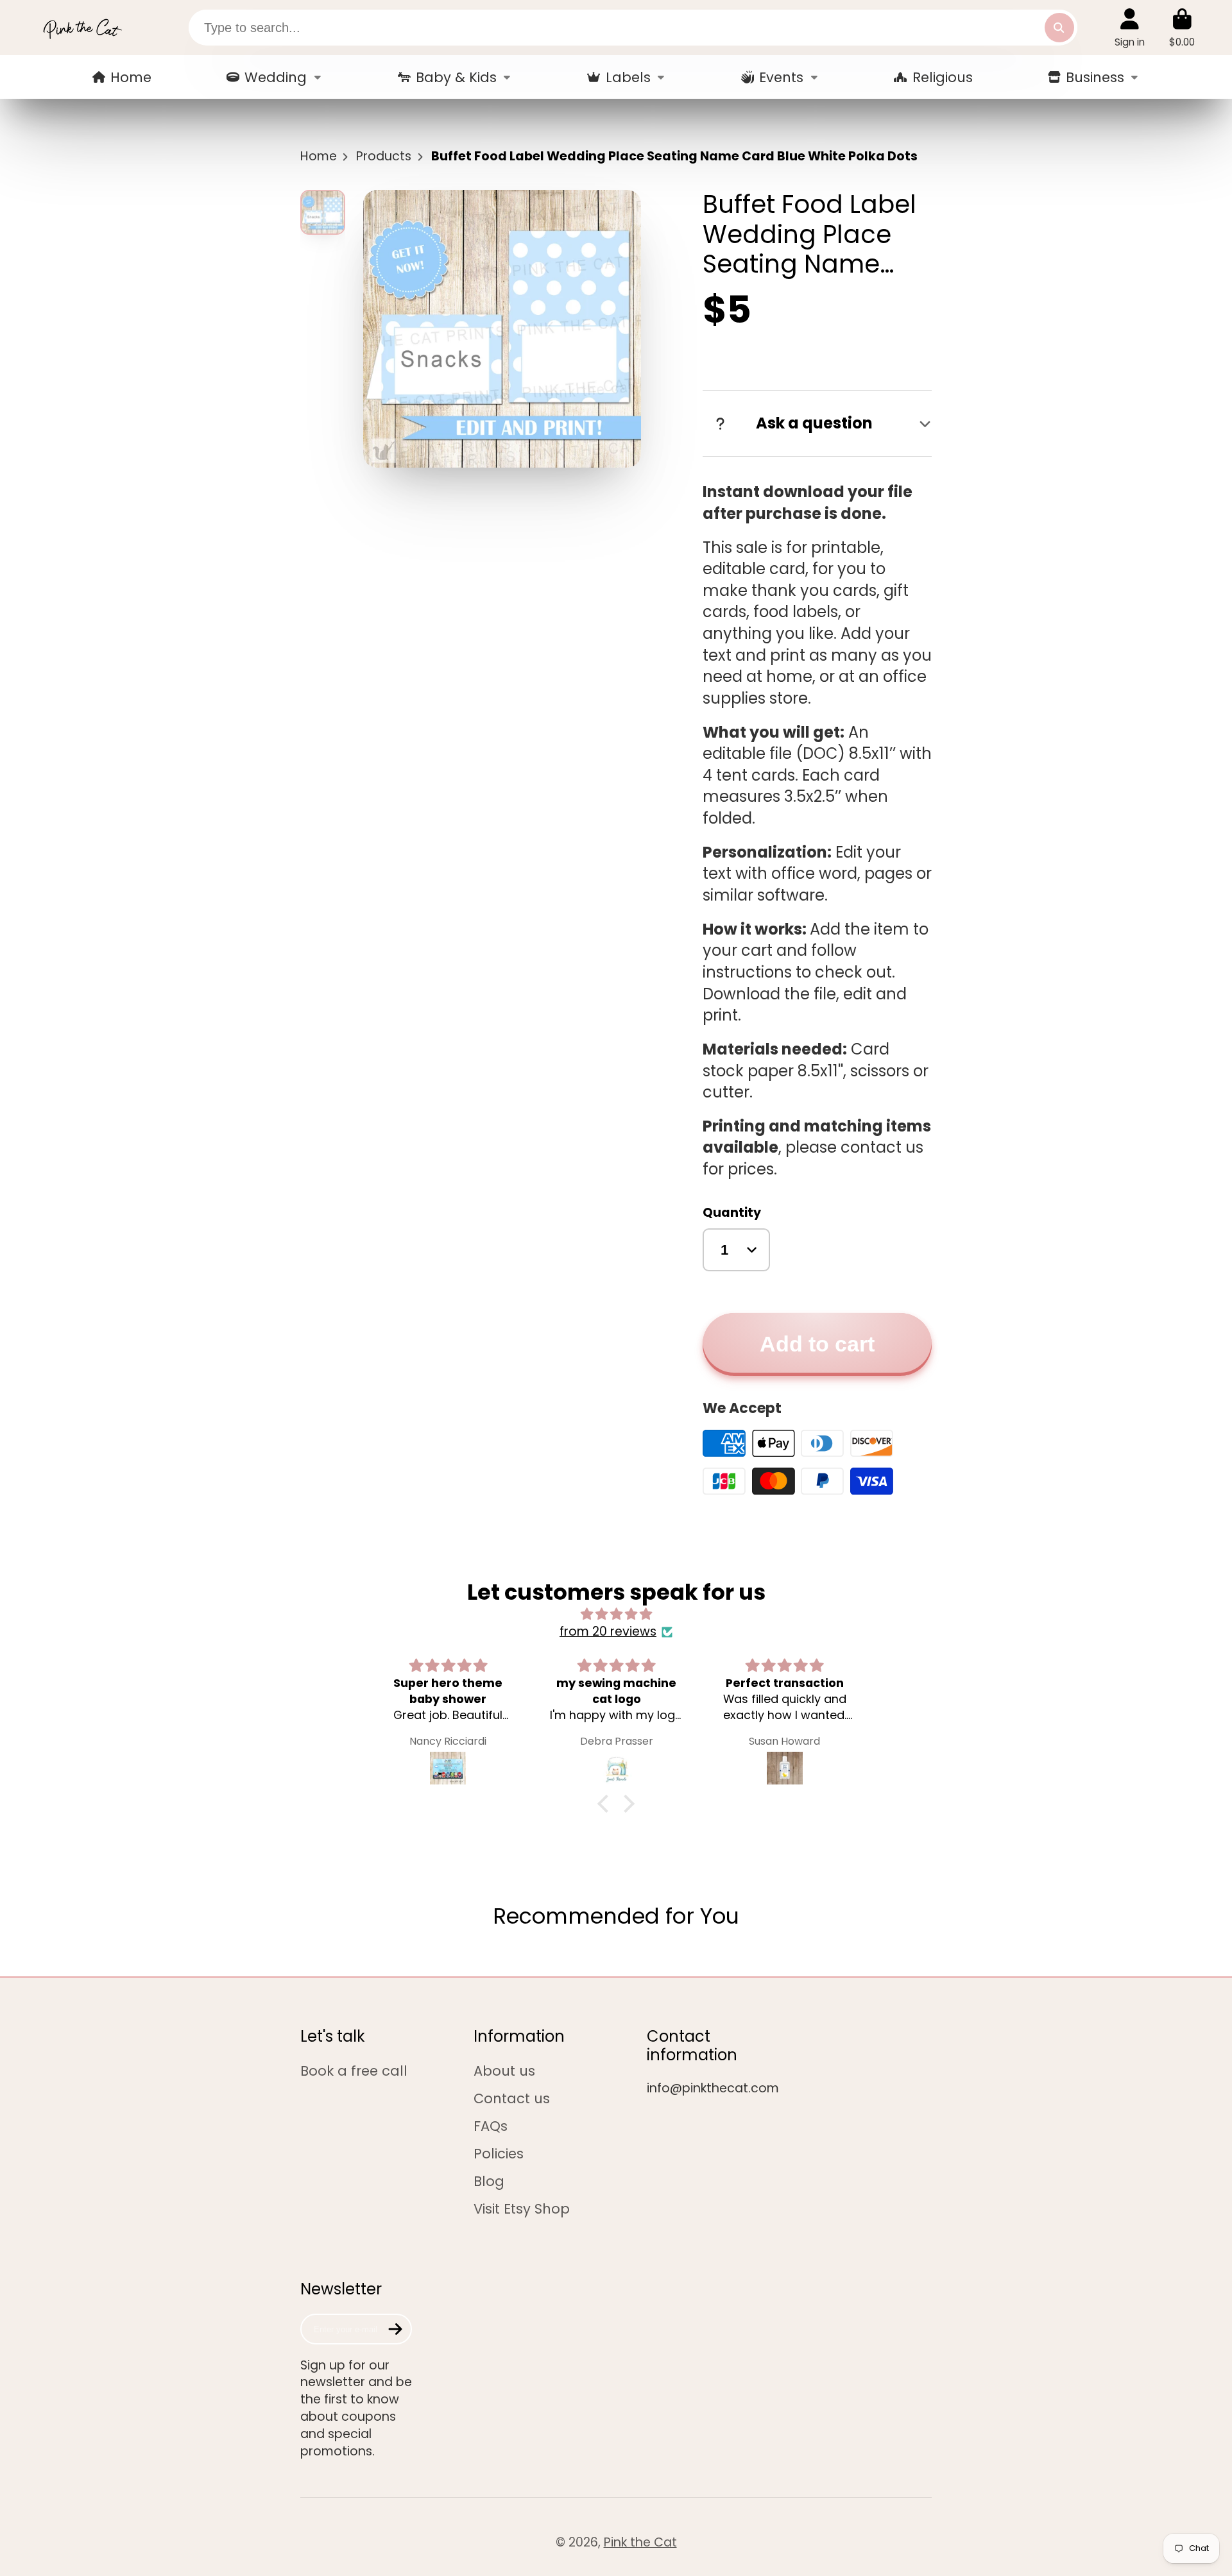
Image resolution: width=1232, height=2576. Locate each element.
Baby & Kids (456, 77)
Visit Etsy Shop (522, 2209)
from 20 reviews (608, 1632)
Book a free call (354, 2071)
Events (781, 77)
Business (1095, 77)
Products (384, 157)
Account (1130, 28)
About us (504, 2071)
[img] (616, 1614)
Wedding (276, 77)
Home (131, 77)
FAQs (491, 2126)
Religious (943, 77)
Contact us (512, 2098)
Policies (499, 2154)
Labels (628, 77)
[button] (606, 1804)
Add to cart (817, 1344)
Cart (1182, 28)
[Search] (1059, 28)
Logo (82, 28)
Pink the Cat (640, 2542)
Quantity (732, 1213)
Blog (489, 2181)
